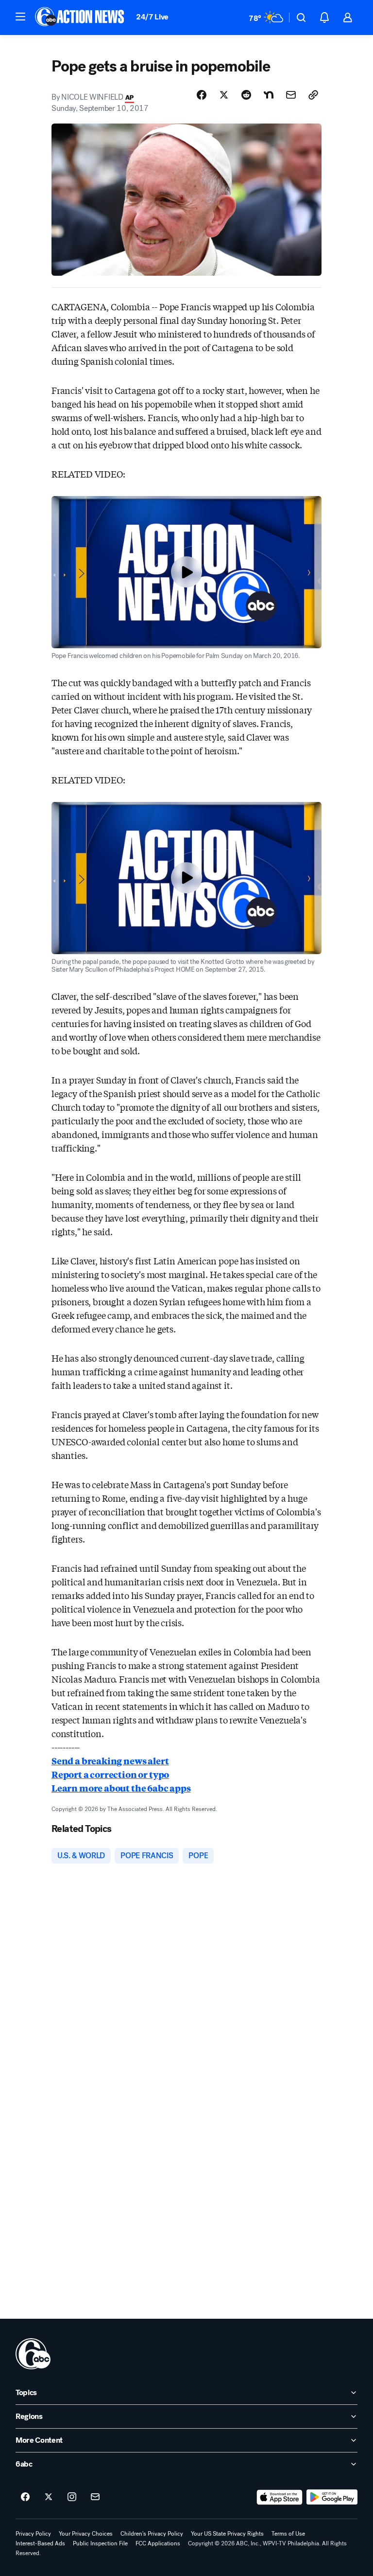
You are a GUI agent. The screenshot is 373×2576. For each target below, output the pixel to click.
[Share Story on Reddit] (246, 95)
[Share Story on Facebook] (202, 95)
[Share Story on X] (224, 95)
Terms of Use (288, 2534)
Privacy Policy (33, 2534)
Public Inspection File (100, 2543)
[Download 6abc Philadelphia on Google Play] (332, 2497)
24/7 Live (152, 17)
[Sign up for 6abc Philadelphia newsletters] (95, 2497)
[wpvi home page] (33, 2354)
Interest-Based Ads (40, 2543)
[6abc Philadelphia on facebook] (25, 2497)
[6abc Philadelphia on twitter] (49, 2497)
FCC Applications (158, 2543)
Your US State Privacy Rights (227, 2534)
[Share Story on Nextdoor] (269, 95)
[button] (20, 17)
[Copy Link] (313, 95)
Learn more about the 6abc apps (121, 1788)
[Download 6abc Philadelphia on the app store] (280, 2497)
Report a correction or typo (110, 1774)
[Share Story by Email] (291, 95)
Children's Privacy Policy (152, 2534)
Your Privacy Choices (86, 2534)
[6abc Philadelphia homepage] (80, 18)
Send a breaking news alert (110, 1760)
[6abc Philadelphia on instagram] (72, 2497)
